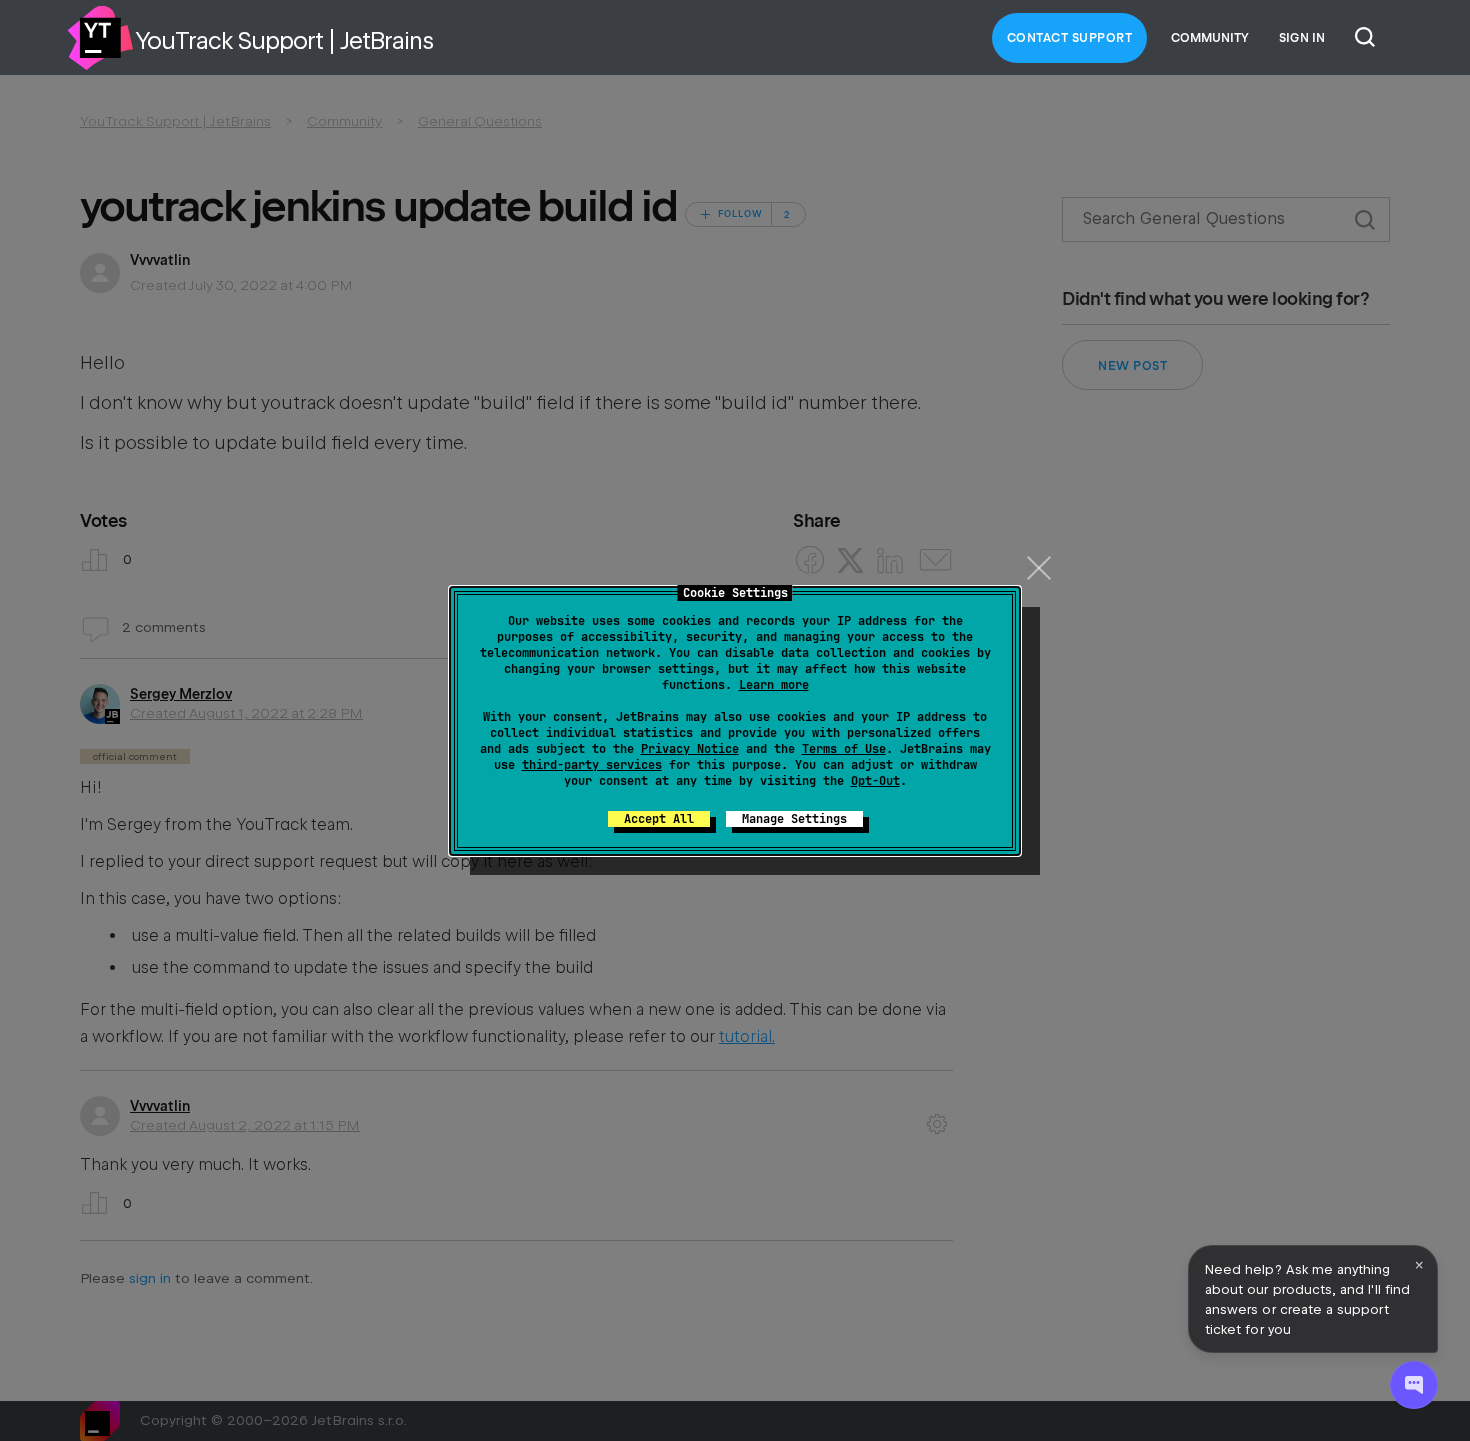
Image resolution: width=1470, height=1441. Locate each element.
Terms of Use (844, 749)
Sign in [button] (1302, 38)
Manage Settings (794, 819)
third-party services (592, 765)
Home (100, 38)
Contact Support (1070, 38)
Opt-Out (875, 781)
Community (1210, 38)
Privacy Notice (690, 749)
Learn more (774, 685)
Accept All (659, 819)
